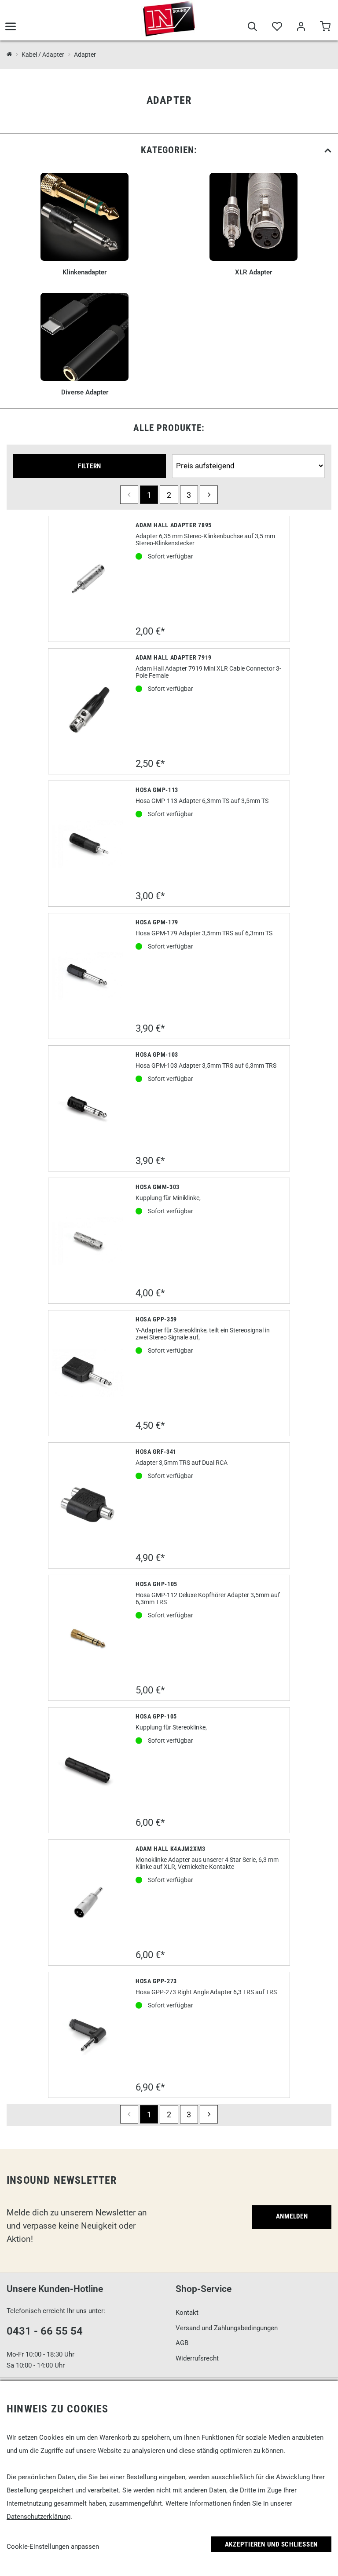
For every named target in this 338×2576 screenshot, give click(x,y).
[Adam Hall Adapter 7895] (88, 579)
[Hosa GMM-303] (88, 1241)
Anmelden (292, 2216)
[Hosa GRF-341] (88, 1505)
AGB (182, 2343)
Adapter (85, 55)
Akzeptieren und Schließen (272, 2544)
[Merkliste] (277, 27)
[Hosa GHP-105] (88, 1638)
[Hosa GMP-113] (88, 844)
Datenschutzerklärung (39, 2517)
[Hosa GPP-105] (88, 1770)
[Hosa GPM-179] (88, 976)
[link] (169, 150)
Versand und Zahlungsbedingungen (227, 2328)
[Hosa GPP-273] (88, 2035)
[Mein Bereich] (301, 27)
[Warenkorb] (325, 27)
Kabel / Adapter (43, 55)
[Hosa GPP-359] (88, 1373)
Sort (180, 450)
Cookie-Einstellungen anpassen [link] (53, 2547)
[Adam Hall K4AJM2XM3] (88, 1903)
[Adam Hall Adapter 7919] (88, 711)
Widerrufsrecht (197, 2358)
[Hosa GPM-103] (88, 1108)
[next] (209, 494)
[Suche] (252, 27)
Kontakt (187, 2313)
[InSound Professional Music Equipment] (169, 18)
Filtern (90, 466)
